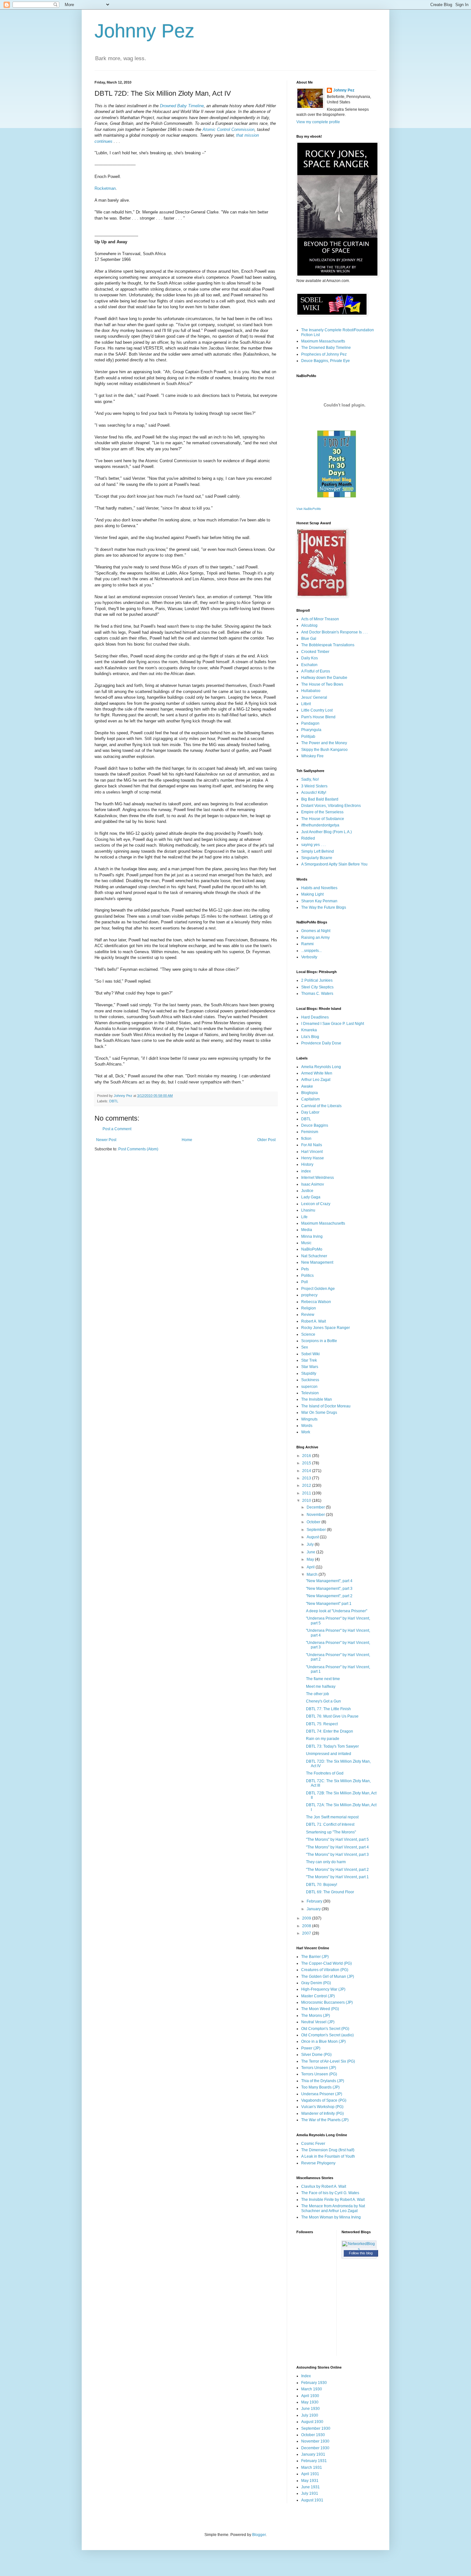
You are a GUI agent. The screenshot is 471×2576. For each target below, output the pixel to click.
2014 (307, 1471)
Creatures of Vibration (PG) (325, 1970)
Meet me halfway (321, 1686)
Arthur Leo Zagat (316, 1080)
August (313, 1537)
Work (306, 1432)
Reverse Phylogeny (318, 2163)
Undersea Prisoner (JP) (322, 2094)
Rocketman (105, 188)
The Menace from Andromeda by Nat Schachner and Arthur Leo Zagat (333, 2208)
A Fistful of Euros (316, 671)
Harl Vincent (312, 1152)
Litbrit (306, 704)
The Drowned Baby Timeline (326, 348)
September (317, 1530)
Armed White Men (317, 1073)
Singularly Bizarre (317, 858)
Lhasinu (308, 1210)
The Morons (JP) (316, 2016)
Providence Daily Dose (321, 1043)
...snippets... (311, 951)
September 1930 (316, 2428)
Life (304, 1217)
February (315, 1901)
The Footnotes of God (325, 1773)
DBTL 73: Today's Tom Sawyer (332, 1746)
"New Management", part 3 (329, 1589)
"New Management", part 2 (329, 1596)
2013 (307, 1478)
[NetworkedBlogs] (359, 2249)
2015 (307, 1463)
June (311, 1552)
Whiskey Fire (312, 756)
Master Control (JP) (318, 1996)
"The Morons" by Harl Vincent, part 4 (337, 1847)
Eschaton (309, 665)
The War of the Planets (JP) (325, 2120)
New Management (317, 1262)
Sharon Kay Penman (319, 901)
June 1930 (310, 2409)
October (314, 1522)
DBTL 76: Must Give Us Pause (332, 1716)
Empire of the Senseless (322, 812)
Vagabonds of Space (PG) (324, 2100)
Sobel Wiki (310, 1354)
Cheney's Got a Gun (323, 1701)
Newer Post (106, 1140)
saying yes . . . (313, 845)
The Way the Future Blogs (324, 907)
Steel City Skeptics (317, 987)
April (311, 1567)
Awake (307, 1086)
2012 (307, 1485)
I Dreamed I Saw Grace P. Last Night (333, 1024)
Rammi (307, 944)
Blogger (259, 2535)
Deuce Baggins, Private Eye (326, 361)
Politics (307, 1276)
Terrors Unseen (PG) (319, 2074)
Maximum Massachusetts (323, 341)
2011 (307, 1493)
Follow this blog (361, 2253)
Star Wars (310, 1367)
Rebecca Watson (316, 1302)
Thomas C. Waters (317, 994)
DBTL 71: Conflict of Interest (330, 1824)
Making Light (312, 894)
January (314, 1909)
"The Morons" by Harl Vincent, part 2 (337, 1870)
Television (310, 1393)
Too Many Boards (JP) (320, 2087)
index (306, 1171)
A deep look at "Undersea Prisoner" (337, 1611)
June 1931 (310, 2487)
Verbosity (309, 957)
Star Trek (309, 1360)
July (311, 1544)
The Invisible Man (317, 1399)
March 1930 (312, 2389)
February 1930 (314, 2383)
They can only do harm (326, 1862)
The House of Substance (323, 819)
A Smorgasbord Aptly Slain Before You (334, 864)
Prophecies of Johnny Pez (324, 354)
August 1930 (312, 2422)
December (316, 1507)
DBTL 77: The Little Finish (328, 1709)
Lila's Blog (310, 1037)
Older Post (266, 1140)
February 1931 (314, 2461)
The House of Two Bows (322, 684)
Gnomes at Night (316, 931)
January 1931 (313, 2454)
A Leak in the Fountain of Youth (328, 2156)
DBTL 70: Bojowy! (322, 1885)
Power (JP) (311, 2048)
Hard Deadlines (315, 1017)
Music (306, 1243)
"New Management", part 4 (329, 1581)
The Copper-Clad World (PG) (326, 1963)
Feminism (310, 1132)
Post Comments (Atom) (138, 1149)
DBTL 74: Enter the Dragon (330, 1731)
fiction (306, 1139)
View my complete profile (318, 122)
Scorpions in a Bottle (319, 1341)
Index (306, 2376)
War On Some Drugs (319, 1413)
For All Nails (312, 1145)
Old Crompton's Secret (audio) (327, 2035)
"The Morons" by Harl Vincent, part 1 (337, 1877)
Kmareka (309, 1030)
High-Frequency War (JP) (323, 1989)
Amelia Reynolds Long (321, 1067)
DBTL (114, 1101)
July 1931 (310, 2493)
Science (308, 1334)
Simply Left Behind (318, 851)
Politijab (308, 737)
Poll (305, 1282)
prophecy (309, 1295)
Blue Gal (309, 639)
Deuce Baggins (315, 1125)
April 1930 (310, 2396)
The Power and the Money (324, 743)
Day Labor (310, 1112)
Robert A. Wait (314, 1321)
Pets (305, 1269)
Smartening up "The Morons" (331, 1832)
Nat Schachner (314, 1256)
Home (187, 1140)
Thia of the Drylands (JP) (323, 2081)
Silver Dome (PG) (316, 2055)
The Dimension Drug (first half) (328, 2150)
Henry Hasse (313, 1158)
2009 (307, 1918)
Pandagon (310, 723)
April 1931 (310, 2474)
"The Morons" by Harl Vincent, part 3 (337, 1855)
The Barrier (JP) (315, 1957)
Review (308, 1315)
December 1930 (315, 2448)
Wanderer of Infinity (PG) (322, 2113)
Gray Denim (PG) (316, 1983)
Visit (309, 509)
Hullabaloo (311, 691)
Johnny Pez (145, 31)
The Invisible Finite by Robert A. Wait (333, 2200)
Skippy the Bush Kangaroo (324, 750)
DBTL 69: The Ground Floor (330, 1892)
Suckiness (310, 1380)
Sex (305, 1347)
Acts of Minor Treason (320, 619)
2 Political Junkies (317, 980)
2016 (307, 1456)
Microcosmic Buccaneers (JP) (327, 2002)
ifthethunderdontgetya (320, 825)
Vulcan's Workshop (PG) (322, 2107)
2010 (307, 1501)
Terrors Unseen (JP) (319, 2068)
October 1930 (313, 2435)
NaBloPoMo (312, 1249)
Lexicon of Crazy (316, 1204)
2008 (307, 1926)
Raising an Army (315, 938)
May (311, 1559)
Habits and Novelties (319, 888)
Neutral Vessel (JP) (318, 2022)
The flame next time (323, 1679)
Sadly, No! (310, 779)
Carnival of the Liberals (321, 1106)
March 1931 (312, 2467)
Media (307, 1230)
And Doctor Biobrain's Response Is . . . (334, 632)
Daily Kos (310, 658)
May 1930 (310, 2402)
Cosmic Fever (313, 2144)
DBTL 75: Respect (322, 1724)
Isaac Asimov (313, 1184)
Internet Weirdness (318, 1178)
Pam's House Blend (318, 717)
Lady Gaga (311, 1197)
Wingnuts (309, 1419)
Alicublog (309, 625)
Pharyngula (311, 730)
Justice (307, 1191)
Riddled (308, 838)
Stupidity (309, 1373)
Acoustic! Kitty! (314, 793)
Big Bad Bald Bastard (320, 799)
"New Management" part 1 (329, 1604)
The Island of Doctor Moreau (326, 1406)
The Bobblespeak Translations (328, 645)
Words (307, 1426)
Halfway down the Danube (324, 678)
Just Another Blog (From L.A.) (326, 832)
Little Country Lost (317, 710)
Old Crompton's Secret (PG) (325, 2029)
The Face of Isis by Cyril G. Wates (330, 2193)
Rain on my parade (323, 1739)
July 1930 (310, 2415)
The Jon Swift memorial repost (332, 1817)
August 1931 (312, 2500)
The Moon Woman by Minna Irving (331, 2217)
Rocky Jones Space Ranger (326, 1328)
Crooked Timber (315, 652)
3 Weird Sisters (314, 786)
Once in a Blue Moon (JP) (323, 2041)
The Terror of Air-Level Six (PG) (328, 2061)
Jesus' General (314, 697)
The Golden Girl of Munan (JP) (328, 1976)
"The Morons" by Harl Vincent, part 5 (337, 1839)
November (316, 1515)
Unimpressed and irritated (329, 1754)
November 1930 (315, 2441)
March (313, 1574)
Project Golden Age (318, 1289)
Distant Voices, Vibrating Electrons (331, 806)
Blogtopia (310, 1093)
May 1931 (310, 2481)
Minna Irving (312, 1236)
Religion (309, 1308)
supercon (309, 1387)
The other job (318, 1694)
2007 (307, 1933)
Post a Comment (117, 1129)
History (307, 1164)
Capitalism (310, 1099)
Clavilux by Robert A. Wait (324, 2186)
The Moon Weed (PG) (320, 2009)
